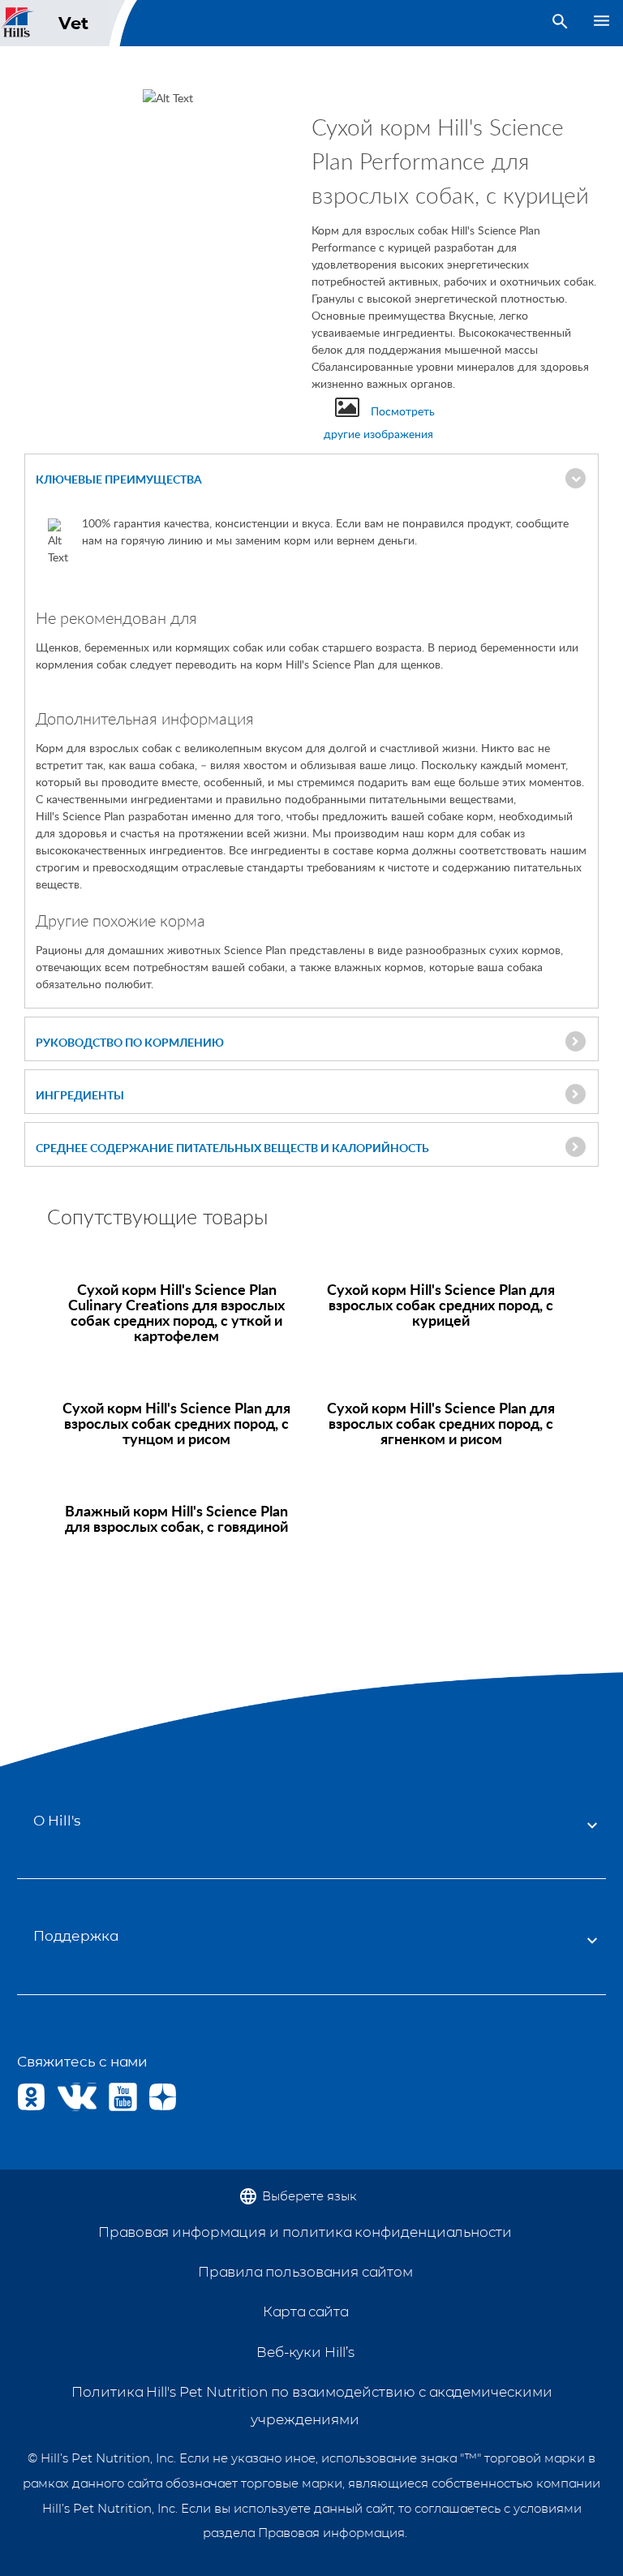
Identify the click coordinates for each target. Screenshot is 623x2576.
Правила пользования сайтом (305, 2272)
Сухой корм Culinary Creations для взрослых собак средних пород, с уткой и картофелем (176, 1312)
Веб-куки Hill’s (305, 2352)
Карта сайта (305, 2312)
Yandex (163, 2097)
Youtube (123, 2097)
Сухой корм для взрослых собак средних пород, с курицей (441, 1304)
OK (31, 2097)
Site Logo (18, 23)
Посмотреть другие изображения (379, 422)
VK (71, 2097)
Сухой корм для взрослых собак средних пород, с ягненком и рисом (441, 1423)
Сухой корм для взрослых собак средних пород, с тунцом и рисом (176, 1423)
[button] (311, 480)
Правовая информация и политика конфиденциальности (305, 2232)
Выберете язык (309, 2196)
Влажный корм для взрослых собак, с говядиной (176, 1518)
